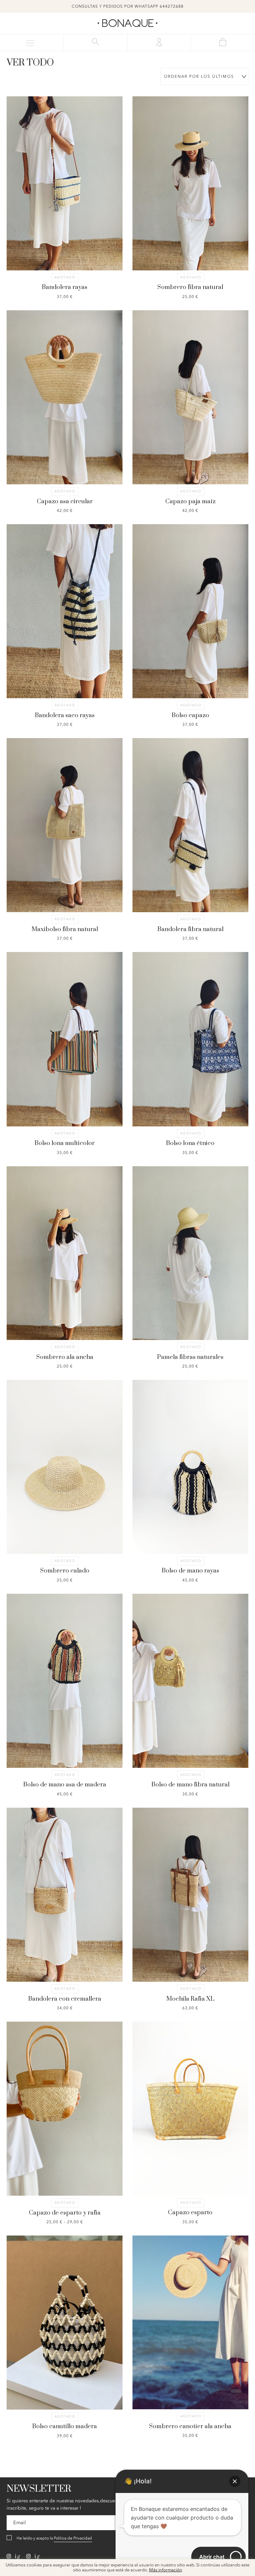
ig (17, 2556)
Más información (166, 2570)
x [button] (245, 2566)
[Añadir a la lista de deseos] (36, 158)
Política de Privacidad (73, 2538)
